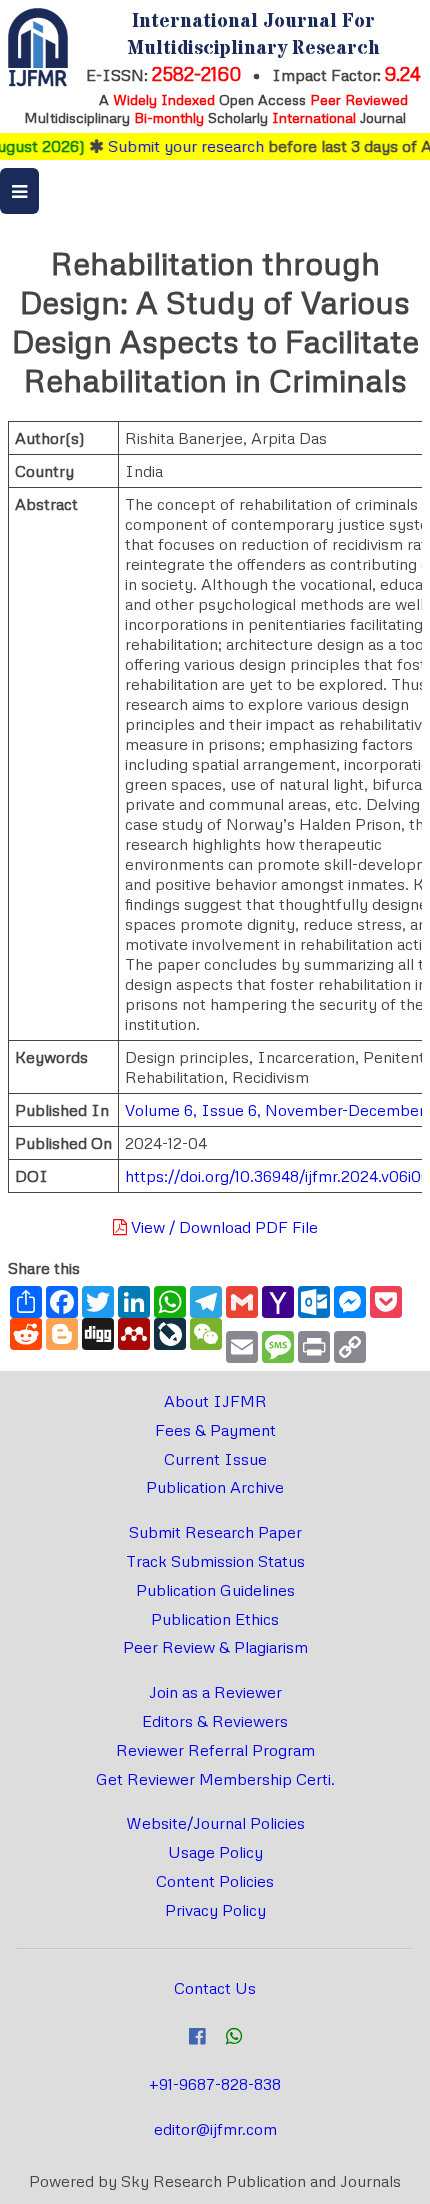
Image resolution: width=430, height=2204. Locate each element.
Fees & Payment (215, 1430)
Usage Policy (215, 1852)
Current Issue (215, 1459)
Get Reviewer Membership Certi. (215, 1779)
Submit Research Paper (215, 1532)
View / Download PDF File (222, 1227)
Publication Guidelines (215, 1590)
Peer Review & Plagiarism (215, 1647)
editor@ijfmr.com (215, 2129)
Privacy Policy (215, 1910)
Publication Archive (215, 1487)
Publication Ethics (215, 1619)
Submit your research (176, 146)
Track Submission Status (215, 1561)
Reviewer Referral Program (215, 1750)
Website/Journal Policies (215, 1823)
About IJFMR (215, 1401)
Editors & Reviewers (215, 1721)
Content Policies (215, 1881)
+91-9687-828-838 (215, 2084)
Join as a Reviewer (215, 1692)
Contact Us (215, 1988)
